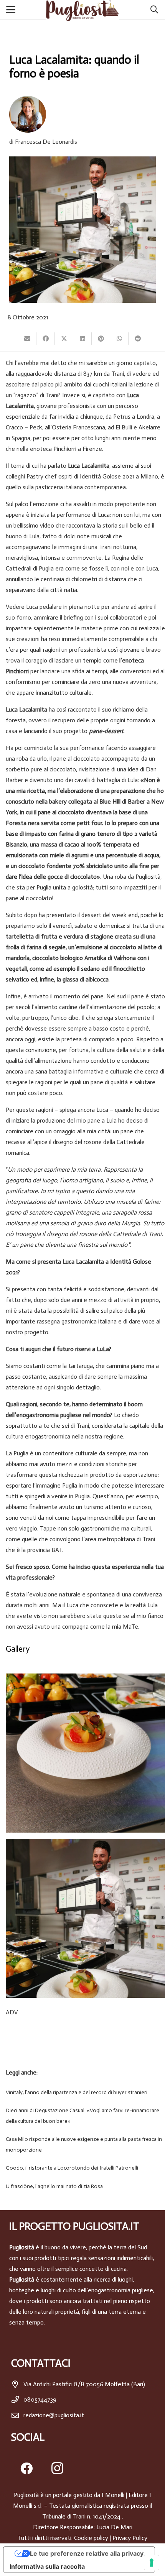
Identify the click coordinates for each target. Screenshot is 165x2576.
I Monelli (113, 2495)
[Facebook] (26, 2468)
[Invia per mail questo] (27, 339)
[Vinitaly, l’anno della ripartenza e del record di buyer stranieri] (82, 2093)
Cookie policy (91, 2538)
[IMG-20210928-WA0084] (85, 1753)
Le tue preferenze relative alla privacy (87, 2553)
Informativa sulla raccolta (47, 2566)
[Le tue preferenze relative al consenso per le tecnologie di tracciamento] (152, 2563)
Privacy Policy (130, 2538)
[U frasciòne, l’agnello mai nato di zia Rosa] (82, 2186)
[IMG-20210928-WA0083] (85, 1918)
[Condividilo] (46, 339)
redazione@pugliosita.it (54, 2415)
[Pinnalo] (101, 339)
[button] (12, 10)
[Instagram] (57, 2468)
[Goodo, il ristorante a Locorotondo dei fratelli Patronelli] (82, 2168)
